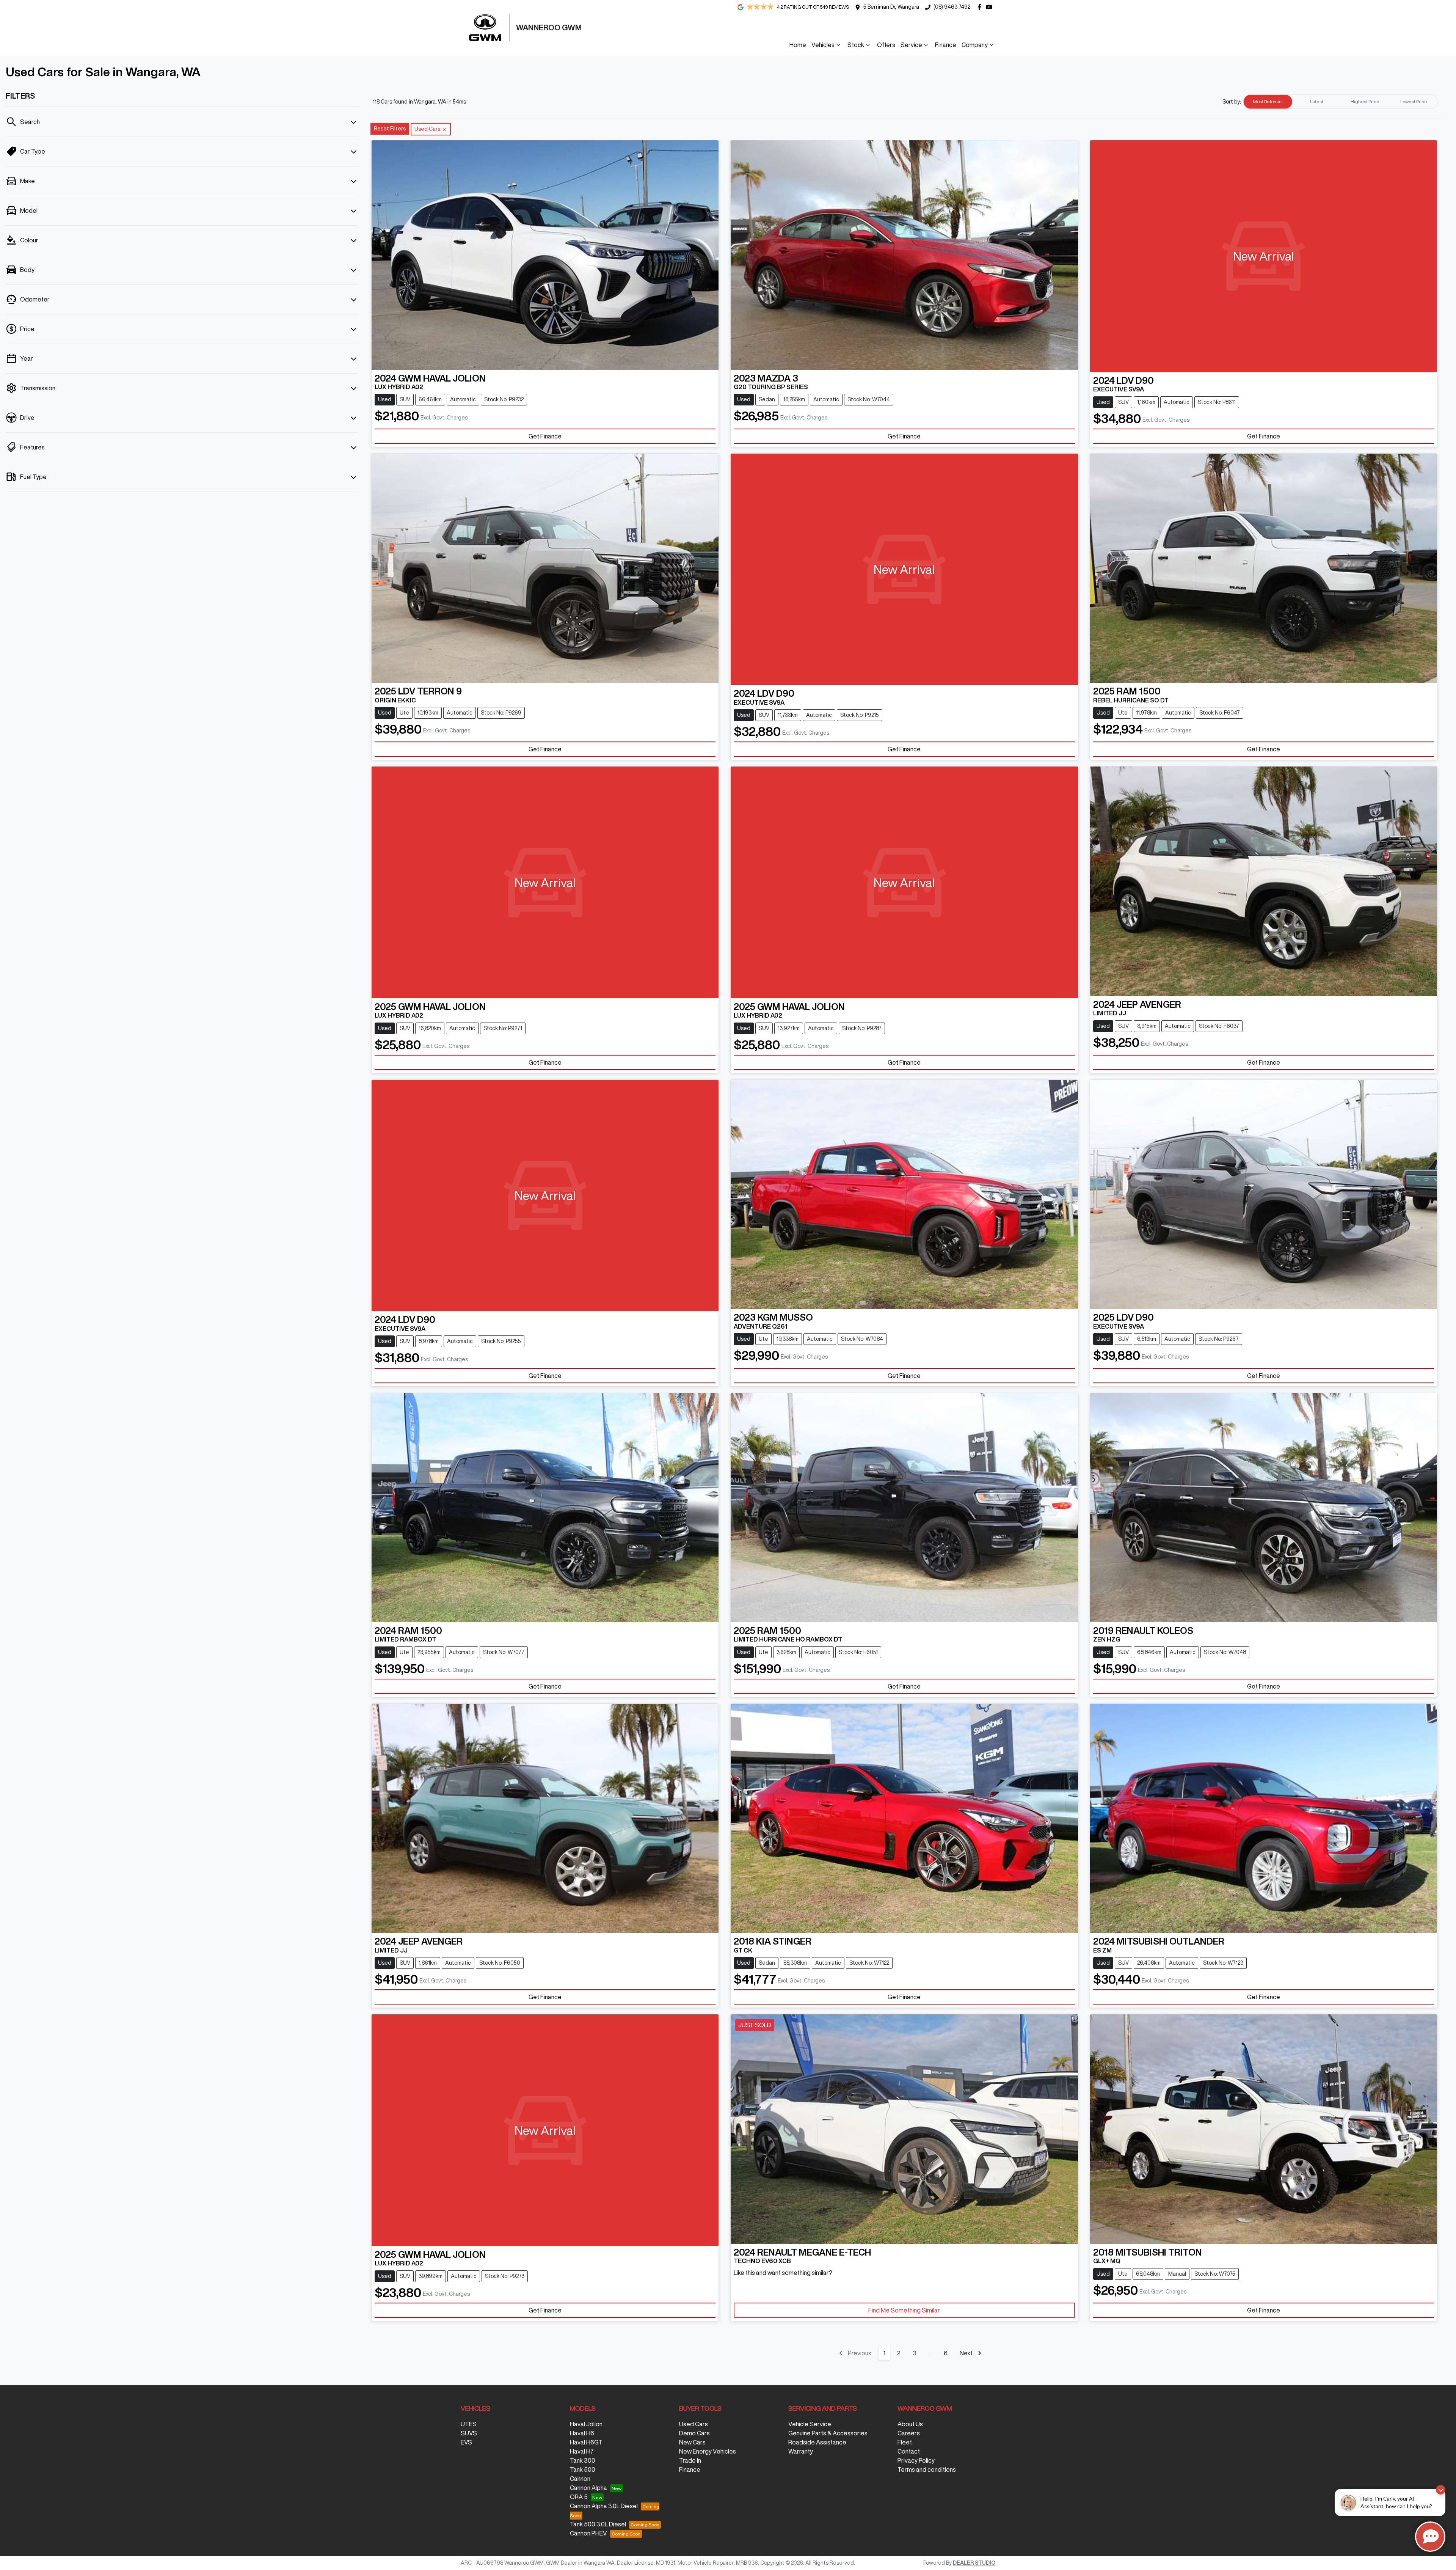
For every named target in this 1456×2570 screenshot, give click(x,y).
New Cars (692, 2442)
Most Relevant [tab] (1268, 101)
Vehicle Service (810, 2424)
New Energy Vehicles (708, 2451)
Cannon (580, 2479)
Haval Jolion (586, 2424)
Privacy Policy (916, 2460)
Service (911, 45)
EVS (466, 2442)
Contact (909, 2451)
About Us (910, 2424)
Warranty (801, 2451)
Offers (886, 45)
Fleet (905, 2442)
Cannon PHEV (588, 2533)
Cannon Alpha (588, 2488)
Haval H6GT (586, 2442)
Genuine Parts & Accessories (828, 2433)
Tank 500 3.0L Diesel (598, 2524)
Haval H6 (582, 2433)
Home (798, 45)
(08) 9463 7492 (952, 7)
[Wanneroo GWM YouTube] (991, 7)
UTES (469, 2424)
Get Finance (545, 436)
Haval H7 (582, 2451)
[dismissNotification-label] (1441, 2490)
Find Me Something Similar (904, 2310)
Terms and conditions (927, 2469)
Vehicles (823, 45)
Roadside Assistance (817, 2442)
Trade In (690, 2460)
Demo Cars (694, 2433)
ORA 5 (579, 2497)
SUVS (469, 2433)
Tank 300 (583, 2460)
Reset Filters (390, 129)
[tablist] (1341, 102)
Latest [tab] (1317, 101)
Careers (909, 2433)
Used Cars (693, 2424)
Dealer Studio (974, 2563)
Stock (856, 45)
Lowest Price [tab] (1414, 101)
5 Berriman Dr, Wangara (891, 7)
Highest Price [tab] (1365, 101)
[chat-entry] (1430, 2537)
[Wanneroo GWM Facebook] (981, 7)
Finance (946, 45)
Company (975, 45)
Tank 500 (583, 2469)
